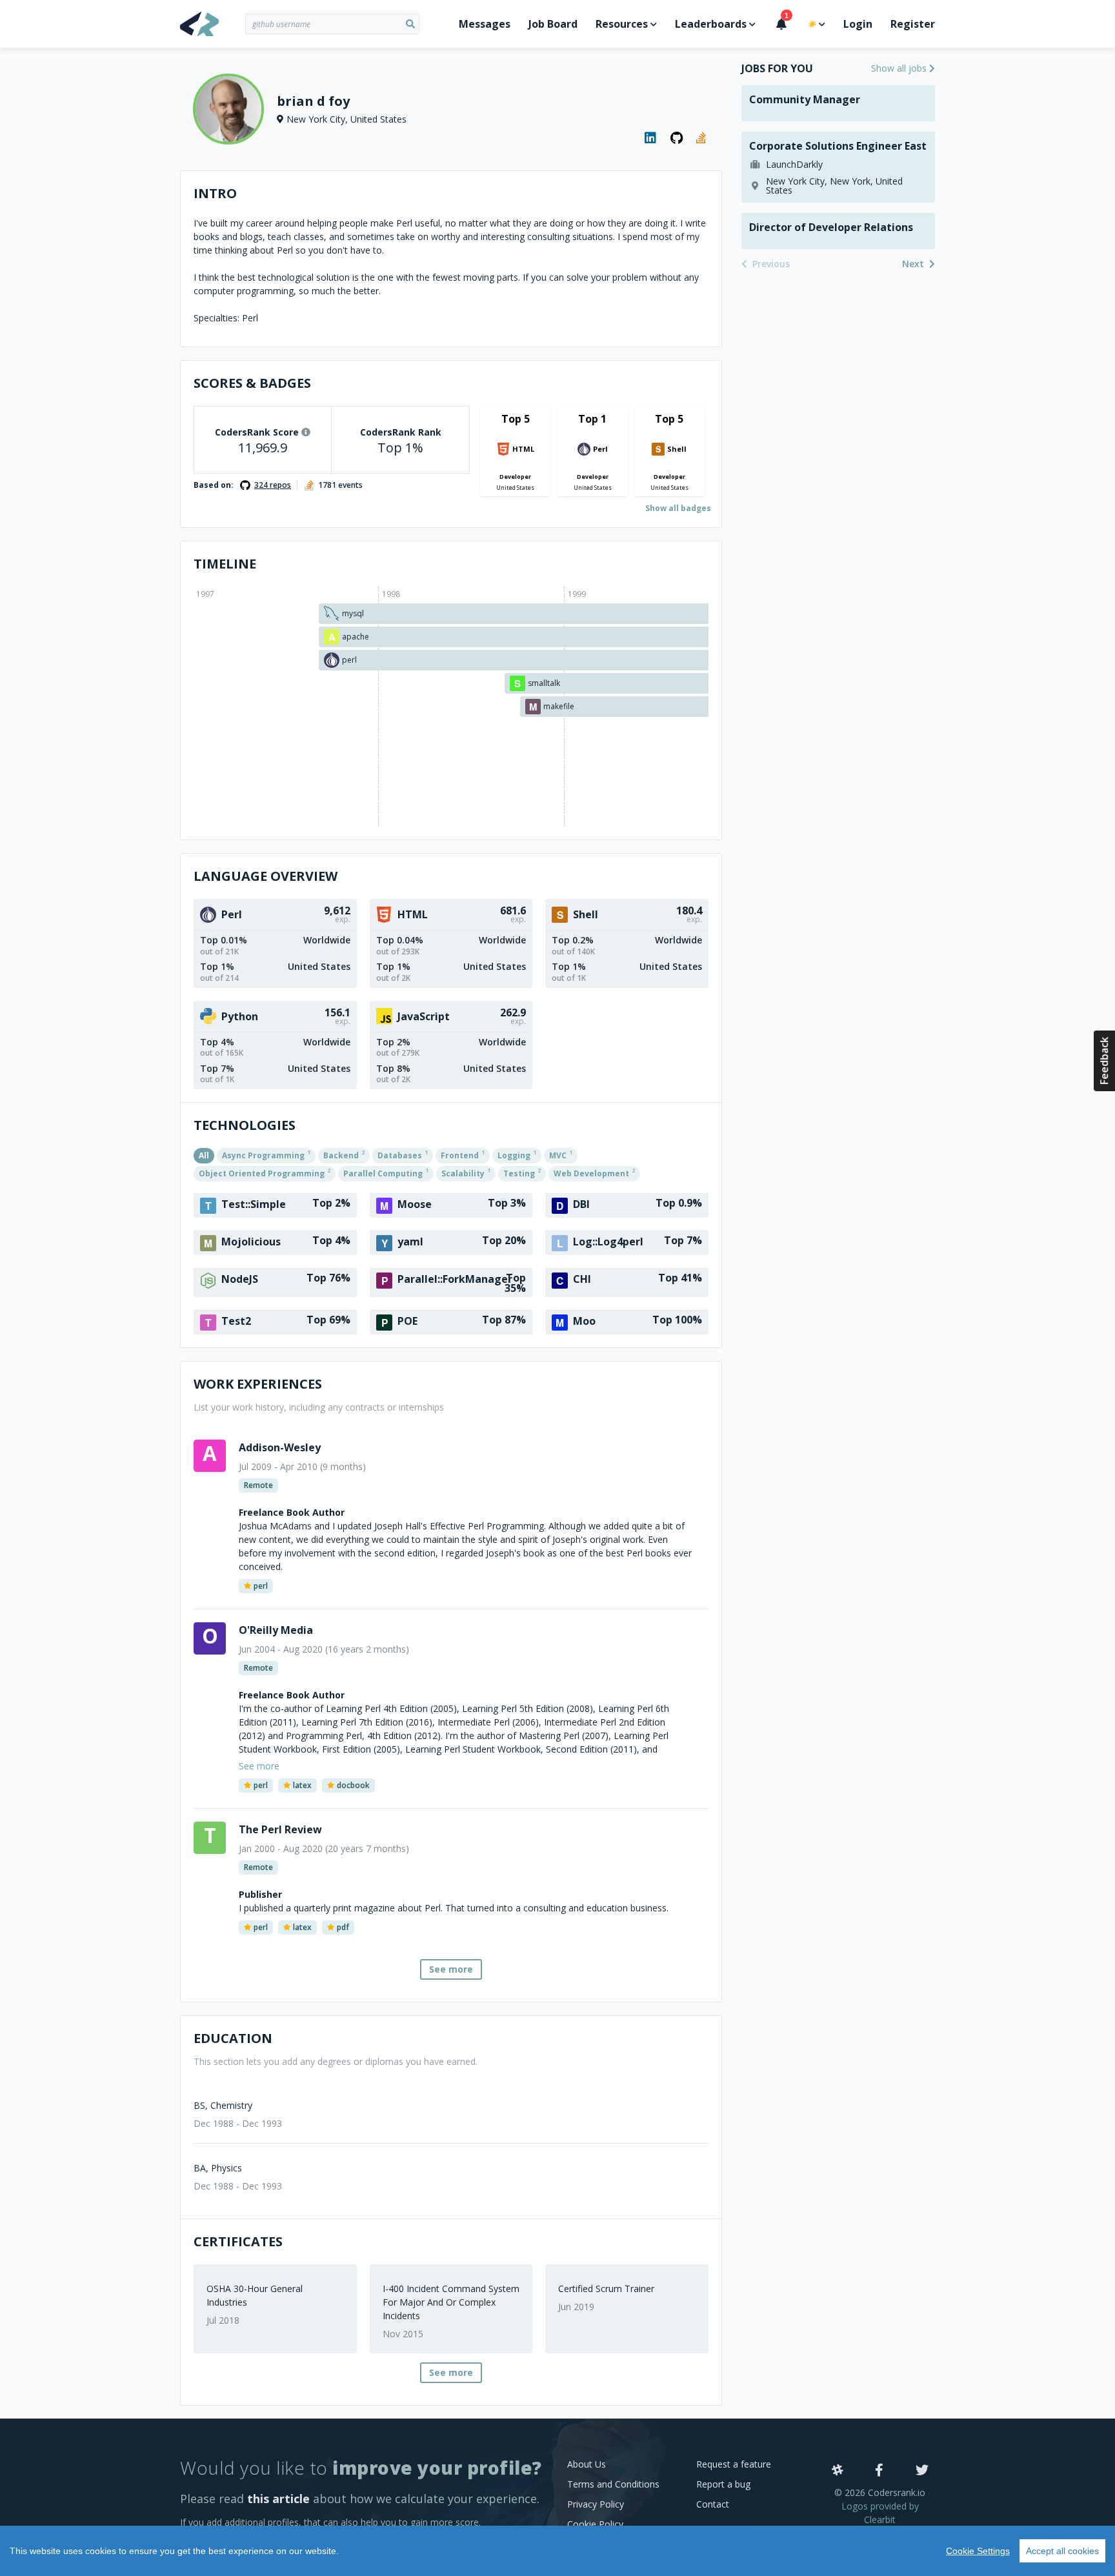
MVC (561, 1154)
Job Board (553, 24)
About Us (587, 2464)
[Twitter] (922, 2471)
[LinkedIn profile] (651, 138)
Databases (403, 1154)
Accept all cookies (1062, 2551)
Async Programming (266, 1154)
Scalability (466, 1172)
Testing (522, 1172)
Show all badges (678, 508)
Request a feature (734, 2464)
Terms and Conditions (613, 2484)
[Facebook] (879, 2471)
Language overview (266, 876)
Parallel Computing (386, 1172)
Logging (517, 1154)
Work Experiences (258, 1384)
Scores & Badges (252, 383)
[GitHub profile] (677, 138)
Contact (713, 2504)
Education (233, 2038)
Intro (215, 193)
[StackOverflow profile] (703, 138)
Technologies (245, 1125)
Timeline (225, 564)
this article (278, 2499)
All (204, 1155)
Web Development (594, 1172)
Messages (485, 24)
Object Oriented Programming (265, 1172)
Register (913, 24)
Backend (344, 1154)
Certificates (238, 2241)
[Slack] (838, 2471)
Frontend (463, 1154)
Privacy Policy (596, 2504)
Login (858, 24)
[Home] (213, 24)
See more (451, 1969)
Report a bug (723, 2484)
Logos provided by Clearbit (880, 2513)
